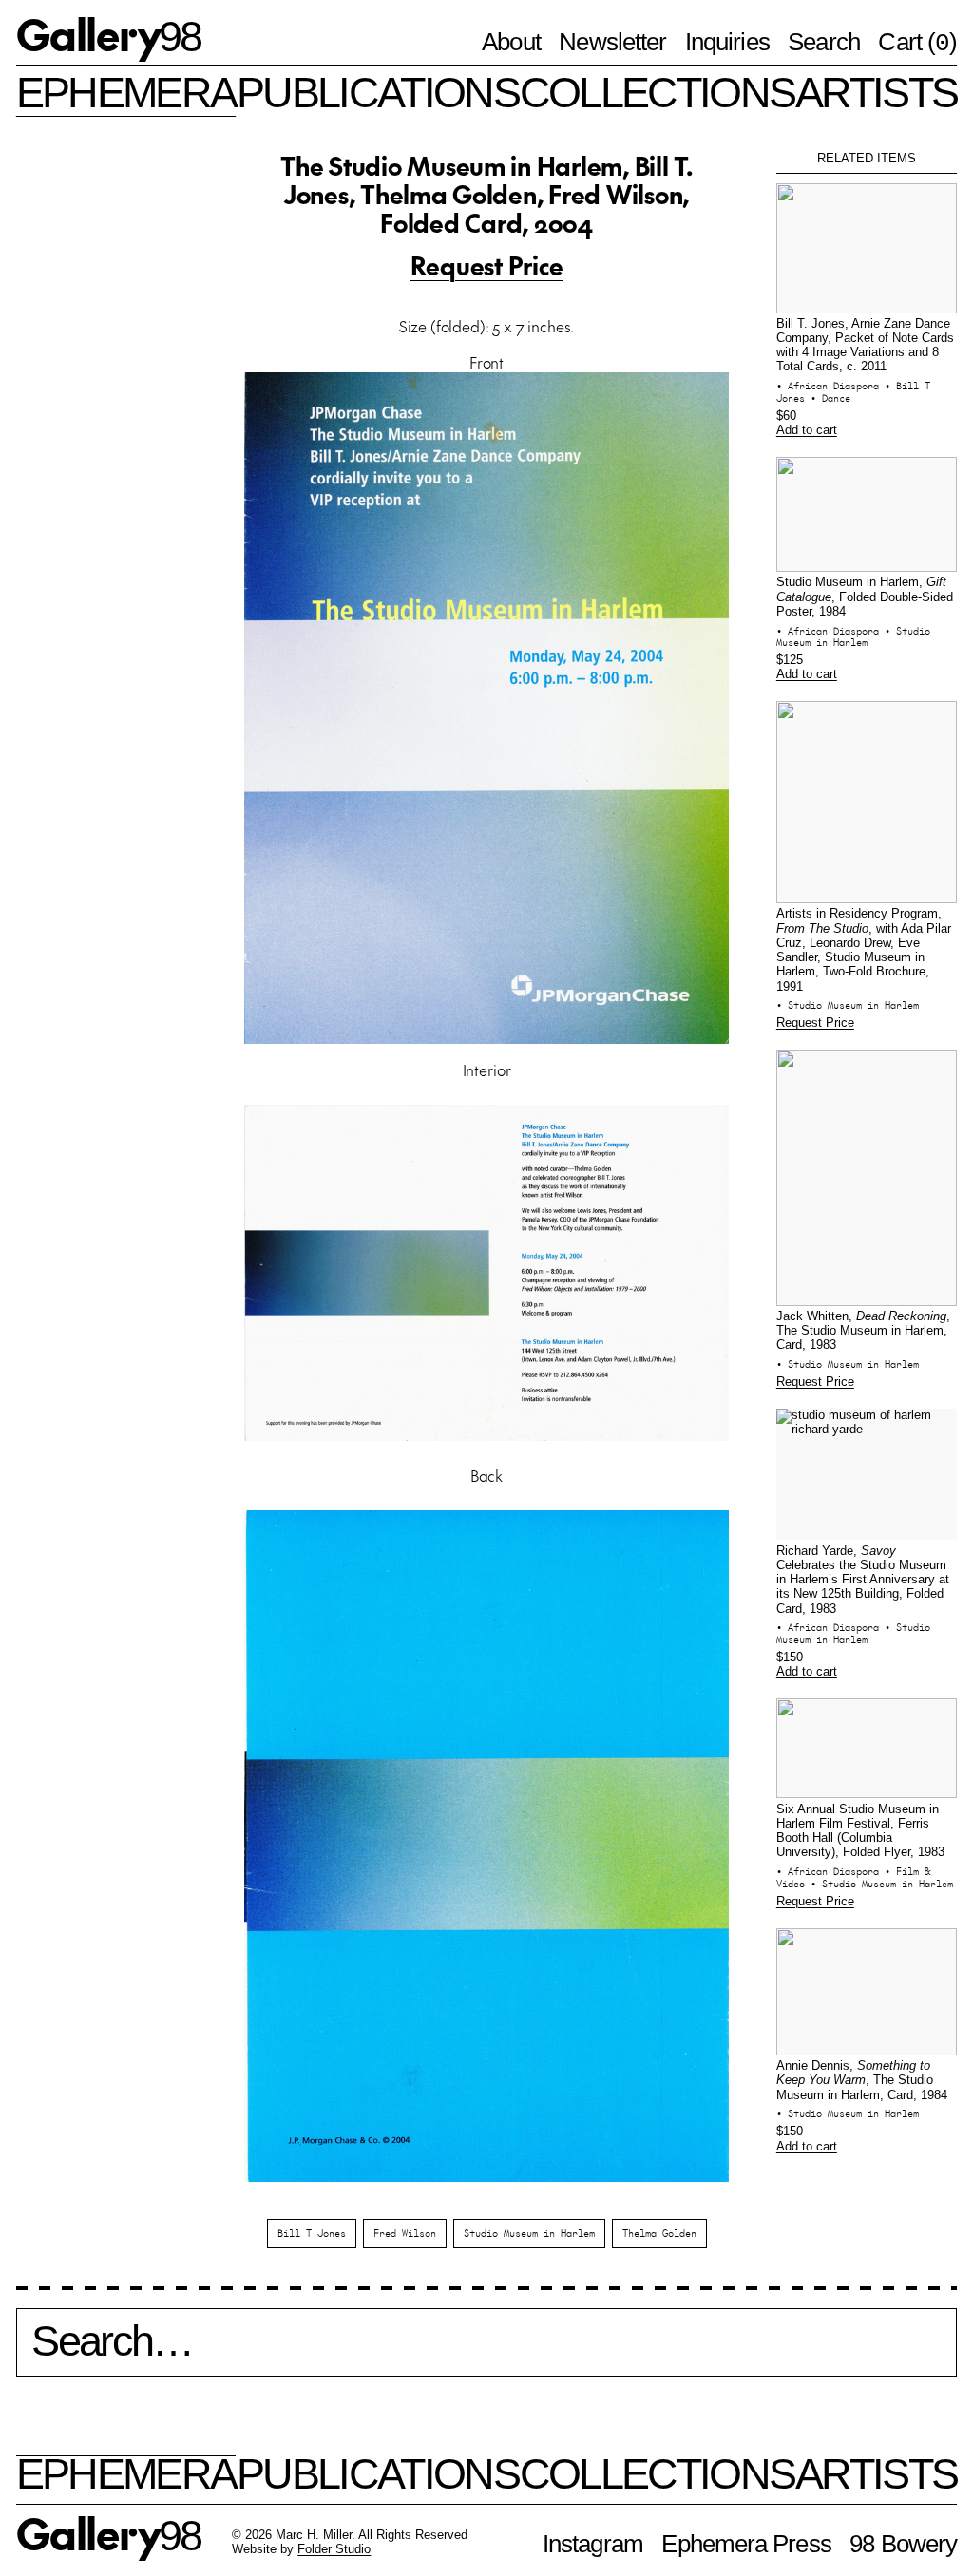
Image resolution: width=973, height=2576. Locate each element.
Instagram (593, 2544)
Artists (876, 92)
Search (824, 42)
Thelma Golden (659, 2233)
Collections (657, 92)
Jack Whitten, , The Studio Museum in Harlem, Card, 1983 (863, 1331)
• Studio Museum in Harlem (853, 637)
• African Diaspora (830, 386)
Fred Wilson (405, 2233)
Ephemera (126, 92)
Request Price (487, 265)
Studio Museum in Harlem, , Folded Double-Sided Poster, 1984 (865, 597)
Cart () (917, 43)
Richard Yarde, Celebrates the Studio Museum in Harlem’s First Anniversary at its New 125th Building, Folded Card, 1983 (863, 1580)
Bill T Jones (312, 2233)
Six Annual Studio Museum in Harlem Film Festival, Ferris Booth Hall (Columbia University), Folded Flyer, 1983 (860, 1831)
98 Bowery (903, 2544)
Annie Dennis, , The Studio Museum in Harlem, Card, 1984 (862, 2081)
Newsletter (612, 42)
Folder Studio (334, 2549)
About (511, 42)
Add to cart (807, 430)
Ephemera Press (746, 2544)
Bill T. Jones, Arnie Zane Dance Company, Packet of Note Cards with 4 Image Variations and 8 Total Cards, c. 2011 (865, 346)
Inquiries (727, 42)
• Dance (830, 398)
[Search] (486, 2352)
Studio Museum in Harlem (529, 2233)
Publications (378, 92)
